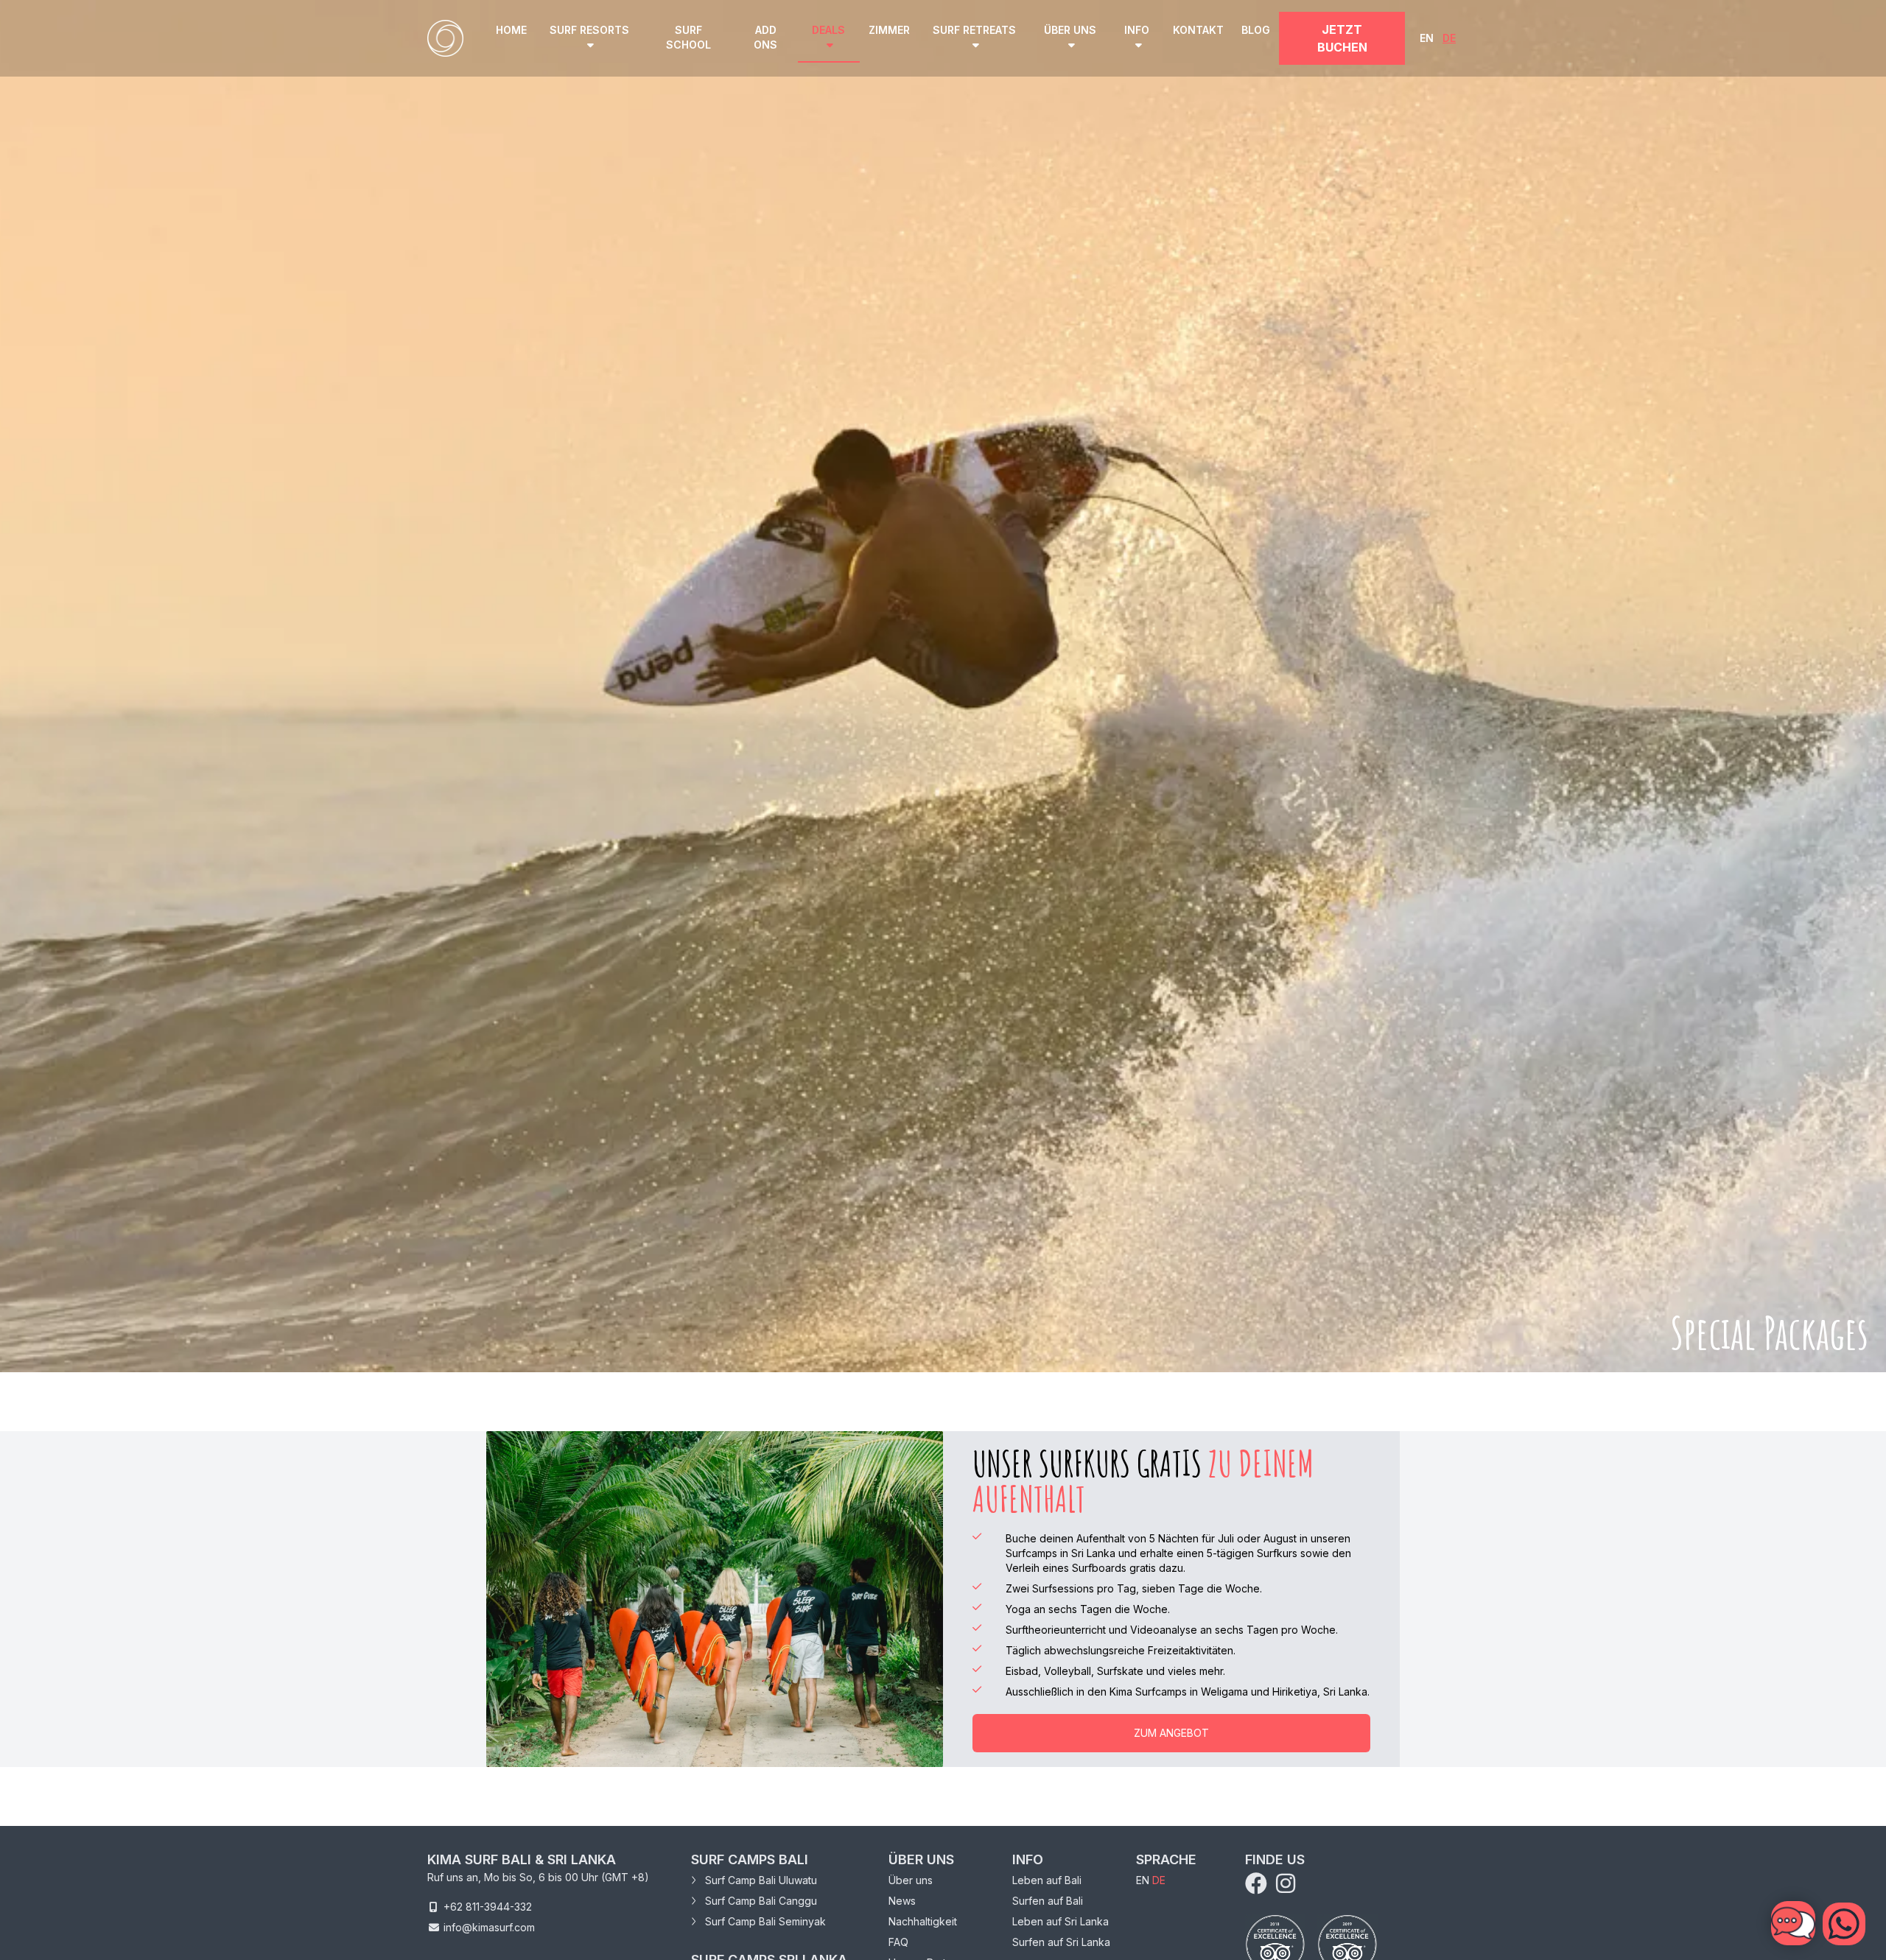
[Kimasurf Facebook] (1259, 1887)
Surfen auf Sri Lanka (1061, 1942)
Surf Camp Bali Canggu (760, 1901)
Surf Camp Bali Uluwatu (760, 1880)
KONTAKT (1198, 30)
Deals (828, 30)
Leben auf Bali (1047, 1880)
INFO (1137, 30)
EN (1427, 38)
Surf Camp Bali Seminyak (764, 1921)
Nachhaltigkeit (923, 1921)
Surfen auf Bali (1048, 1901)
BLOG (1256, 30)
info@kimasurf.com (489, 1927)
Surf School (688, 37)
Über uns (911, 1880)
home (511, 30)
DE (1449, 38)
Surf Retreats (974, 30)
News (902, 1901)
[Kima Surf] (445, 38)
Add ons (765, 37)
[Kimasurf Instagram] (1286, 1887)
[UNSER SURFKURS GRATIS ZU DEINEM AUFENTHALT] (715, 1599)
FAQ (898, 1942)
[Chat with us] (1844, 1924)
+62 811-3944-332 (488, 1907)
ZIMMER (889, 30)
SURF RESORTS (589, 30)
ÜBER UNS (1070, 30)
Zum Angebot (1171, 1733)
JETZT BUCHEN (1342, 38)
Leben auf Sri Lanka (1061, 1921)
